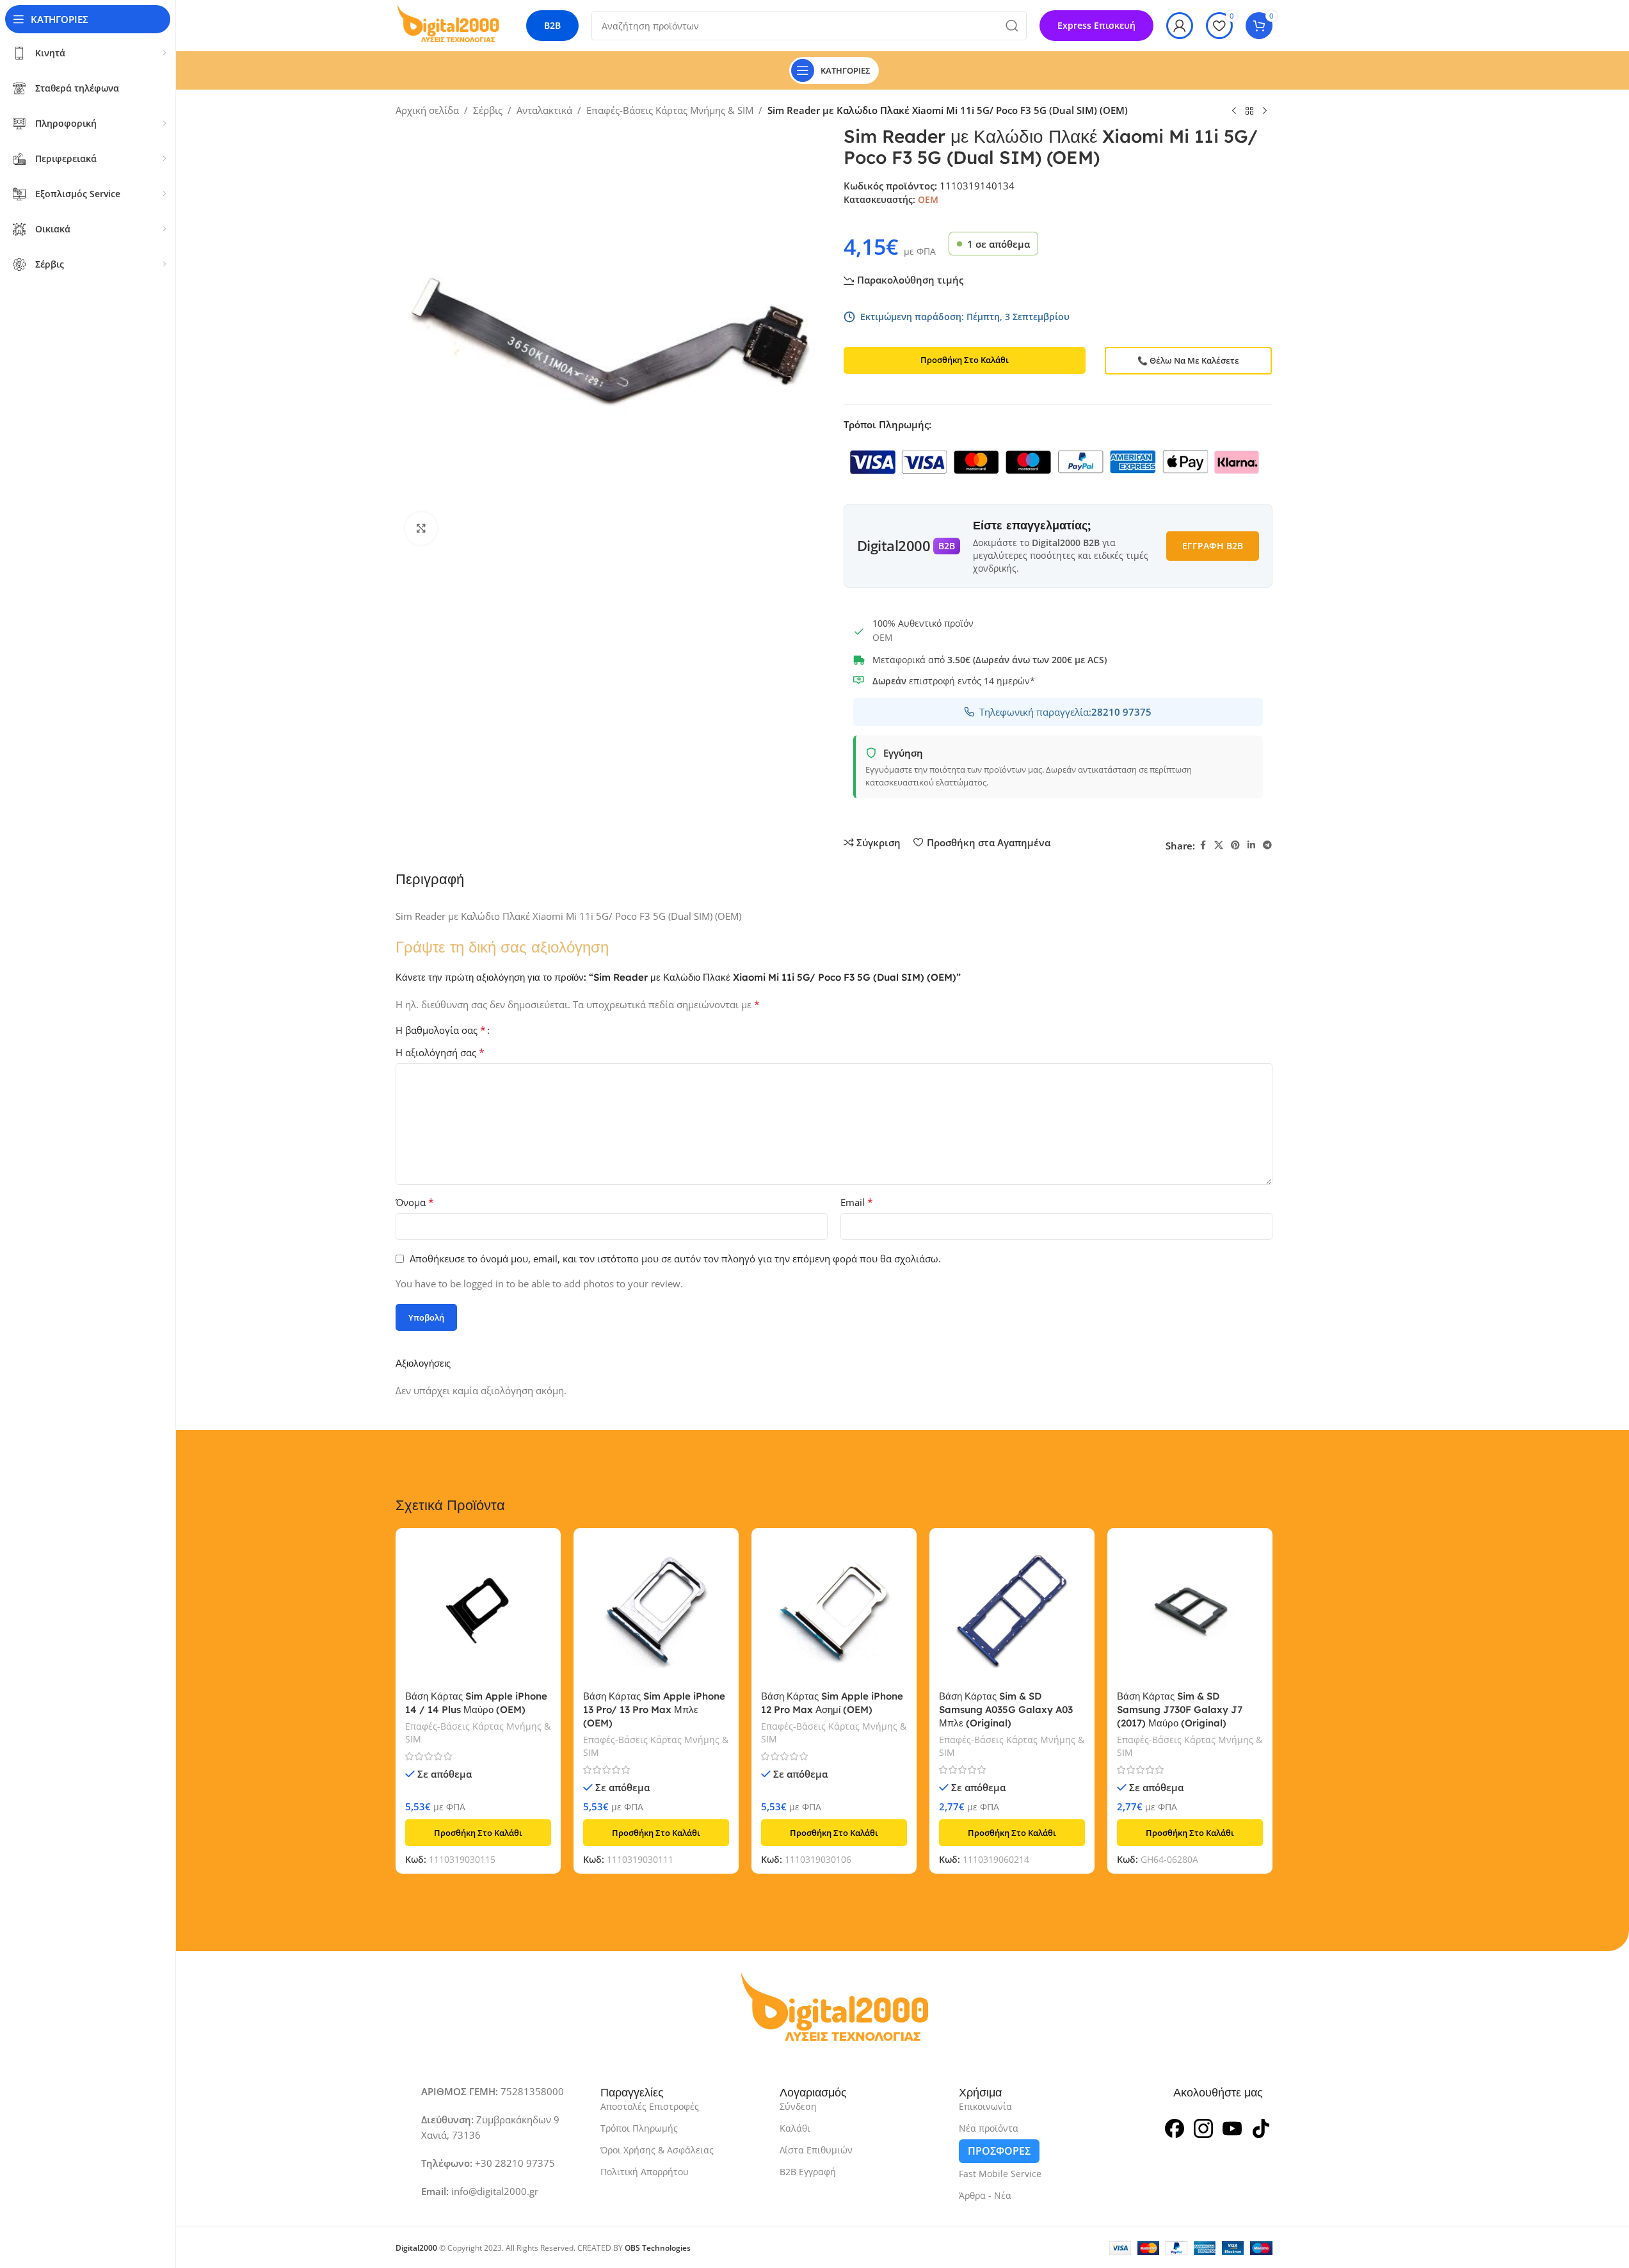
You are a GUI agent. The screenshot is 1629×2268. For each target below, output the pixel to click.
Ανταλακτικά (544, 110)
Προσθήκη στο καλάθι (965, 360)
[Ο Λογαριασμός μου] (1180, 26)
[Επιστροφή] (1249, 111)
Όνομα (415, 1202)
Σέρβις (488, 110)
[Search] (1012, 26)
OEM (928, 199)
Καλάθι (795, 2128)
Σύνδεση (798, 2106)
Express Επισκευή (1096, 25)
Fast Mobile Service (1000, 2174)
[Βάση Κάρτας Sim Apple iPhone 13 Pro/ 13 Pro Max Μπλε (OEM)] (656, 1611)
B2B (552, 25)
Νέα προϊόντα (989, 2128)
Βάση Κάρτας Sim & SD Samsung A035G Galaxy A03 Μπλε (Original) (1006, 1709)
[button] (478, 1833)
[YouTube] (1232, 2127)
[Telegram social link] (1267, 845)
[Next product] (1265, 111)
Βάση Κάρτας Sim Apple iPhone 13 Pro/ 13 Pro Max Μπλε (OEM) (654, 1709)
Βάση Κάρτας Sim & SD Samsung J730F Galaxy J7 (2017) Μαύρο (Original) (1180, 1709)
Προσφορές (999, 2151)
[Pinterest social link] (1235, 845)
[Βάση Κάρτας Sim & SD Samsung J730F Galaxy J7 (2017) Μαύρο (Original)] (1190, 1611)
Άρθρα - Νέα (985, 2195)
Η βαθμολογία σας (441, 1030)
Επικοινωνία (985, 2106)
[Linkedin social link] (1251, 845)
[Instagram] (1203, 2127)
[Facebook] (1175, 2127)
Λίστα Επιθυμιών (816, 2150)
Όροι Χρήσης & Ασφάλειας (657, 2150)
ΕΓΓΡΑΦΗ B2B (1213, 546)
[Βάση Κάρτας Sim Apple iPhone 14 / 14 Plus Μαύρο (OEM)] (478, 1611)
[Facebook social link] (1203, 845)
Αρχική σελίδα (427, 110)
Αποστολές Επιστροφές (650, 2106)
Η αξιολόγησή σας (440, 1052)
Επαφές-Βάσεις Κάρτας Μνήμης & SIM (670, 110)
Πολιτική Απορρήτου (645, 2172)
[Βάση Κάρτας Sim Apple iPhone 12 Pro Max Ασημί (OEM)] (834, 1611)
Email (857, 1202)
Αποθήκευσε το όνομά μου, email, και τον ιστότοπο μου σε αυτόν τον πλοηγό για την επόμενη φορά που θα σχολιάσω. (675, 1259)
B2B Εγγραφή (808, 2172)
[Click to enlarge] (421, 528)
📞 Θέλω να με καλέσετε (1188, 360)
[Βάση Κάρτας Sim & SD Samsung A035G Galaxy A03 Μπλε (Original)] (1012, 1611)
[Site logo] (448, 24)
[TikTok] (1261, 2127)
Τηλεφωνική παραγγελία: (1065, 712)
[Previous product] (1234, 111)
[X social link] (1219, 845)
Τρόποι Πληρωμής (639, 2128)
